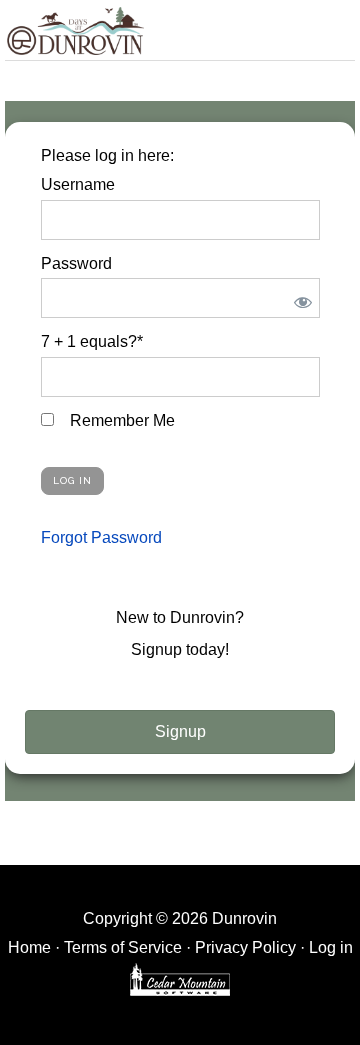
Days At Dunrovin (75, 30)
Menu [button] (333, 26)
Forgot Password (101, 537)
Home (29, 947)
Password (76, 263)
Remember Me (120, 420)
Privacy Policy (245, 947)
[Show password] (299, 298)
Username (78, 184)
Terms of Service (123, 947)
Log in (331, 947)
